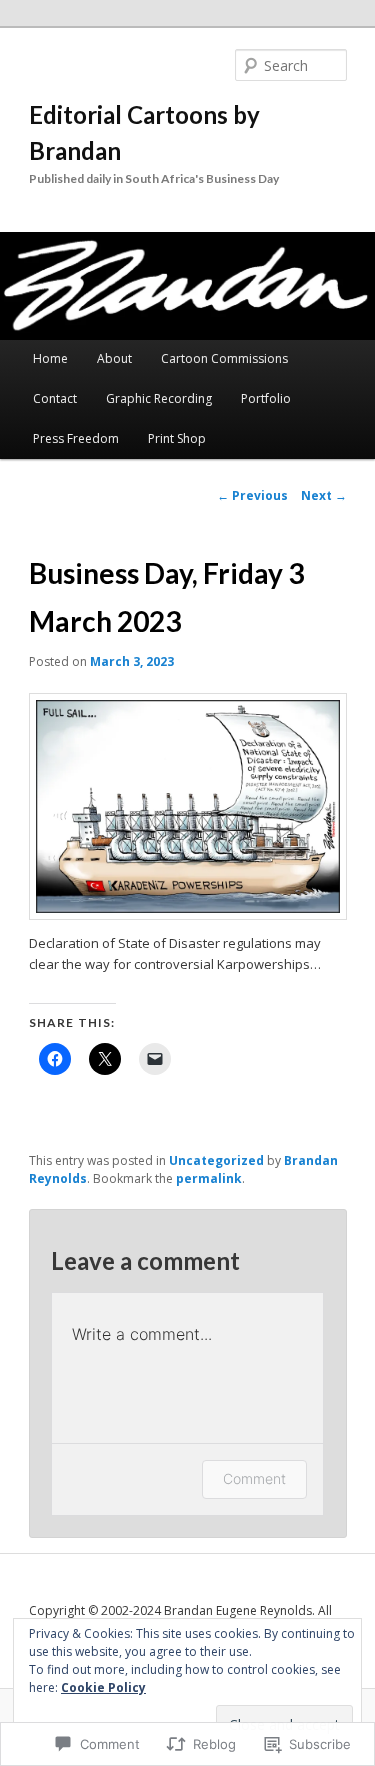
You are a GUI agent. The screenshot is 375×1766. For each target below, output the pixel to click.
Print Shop (177, 438)
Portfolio (266, 398)
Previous (252, 495)
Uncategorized (216, 1160)
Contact (55, 398)
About (114, 358)
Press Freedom (76, 438)
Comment (254, 1478)
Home (50, 358)
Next (324, 495)
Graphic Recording (159, 398)
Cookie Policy (103, 1687)
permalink (209, 1178)
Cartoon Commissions (224, 358)
